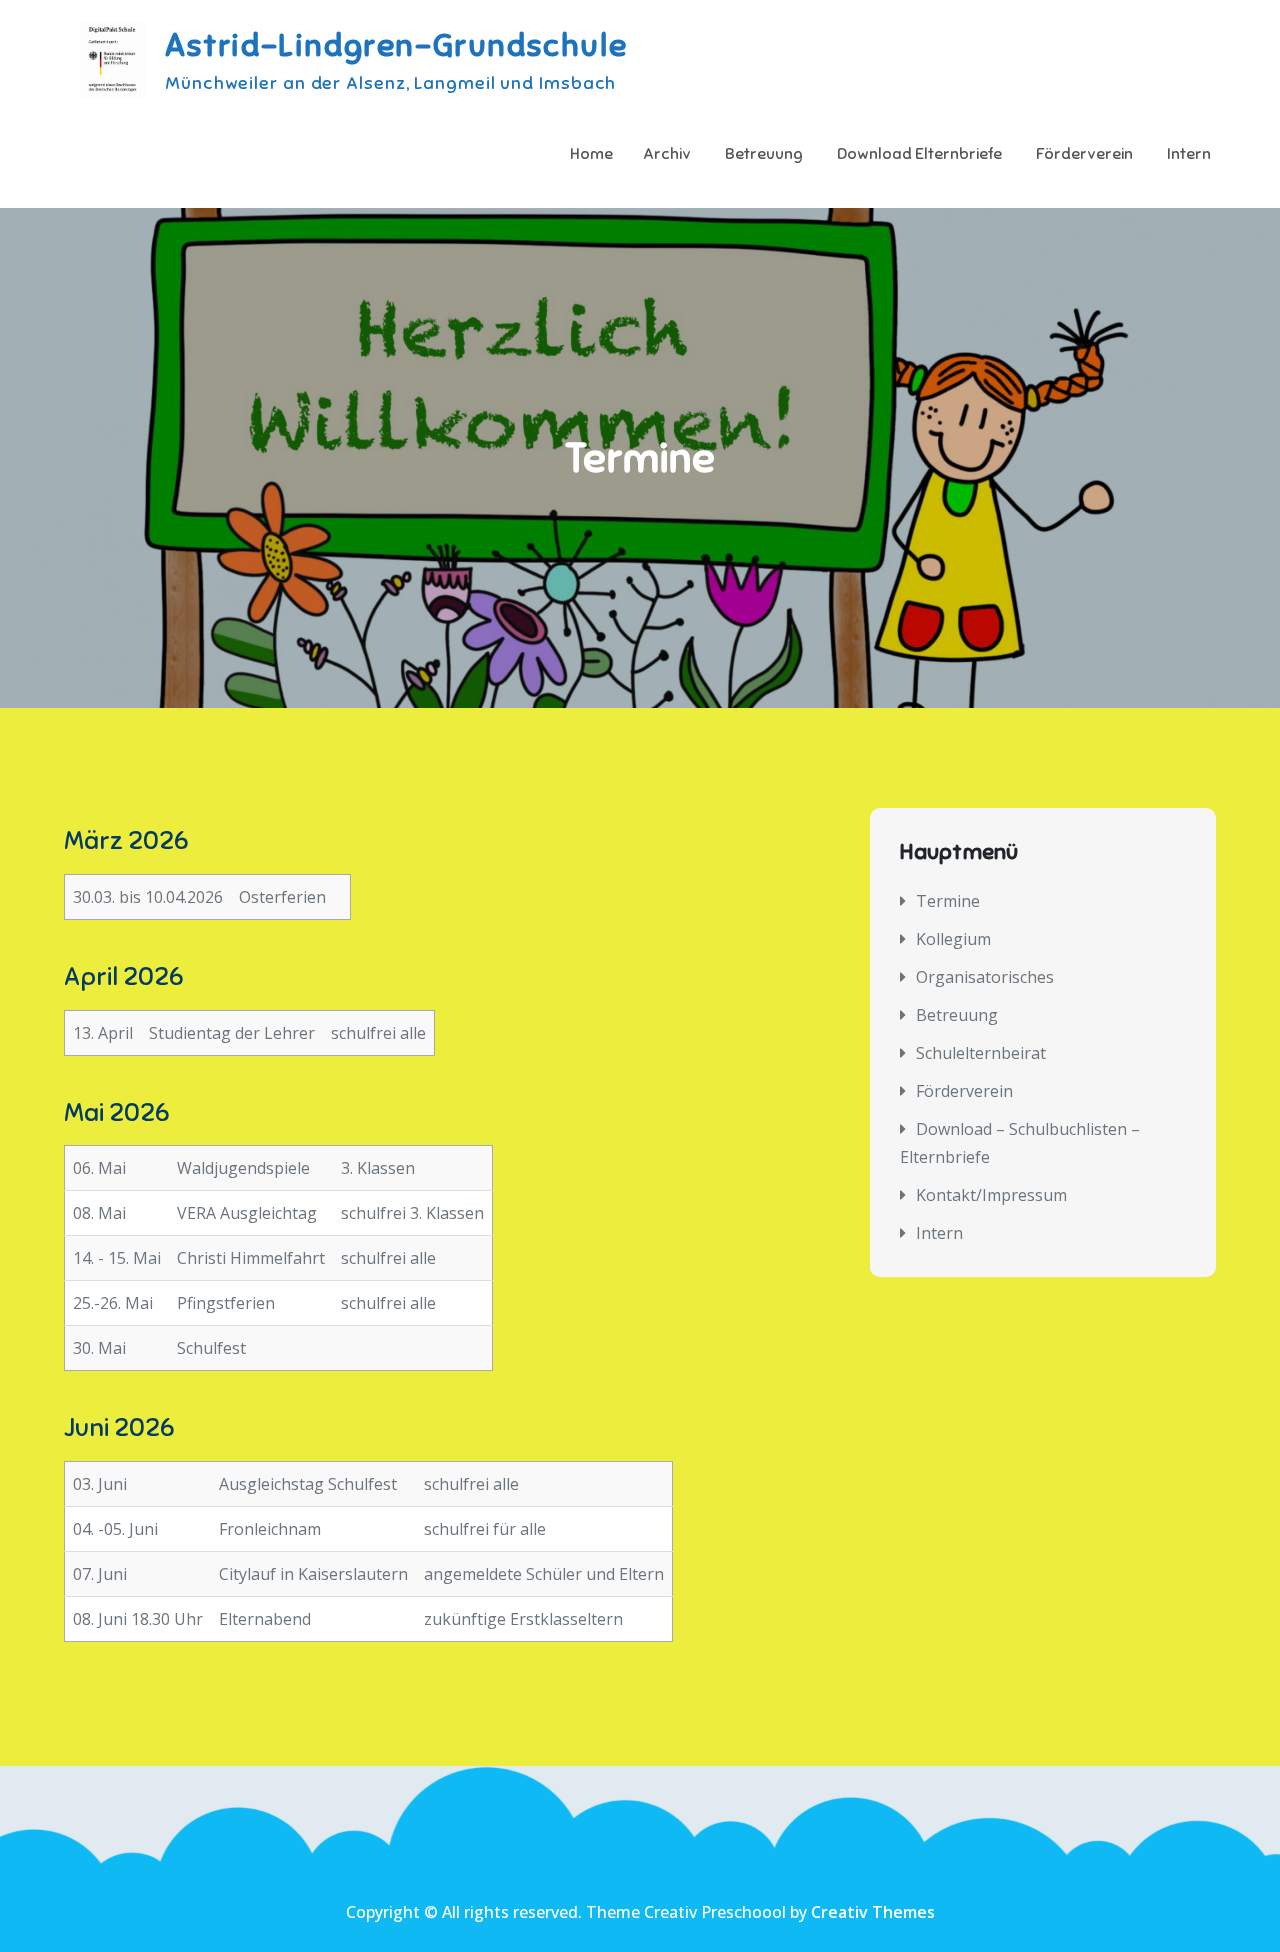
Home (591, 154)
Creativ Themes (873, 1912)
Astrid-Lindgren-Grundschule (396, 45)
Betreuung (764, 154)
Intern (1189, 154)
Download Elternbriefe (919, 154)
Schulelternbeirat (981, 1053)
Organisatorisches (985, 977)
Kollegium (953, 939)
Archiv (667, 154)
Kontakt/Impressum (991, 1195)
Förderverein (1084, 154)
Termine (948, 901)
